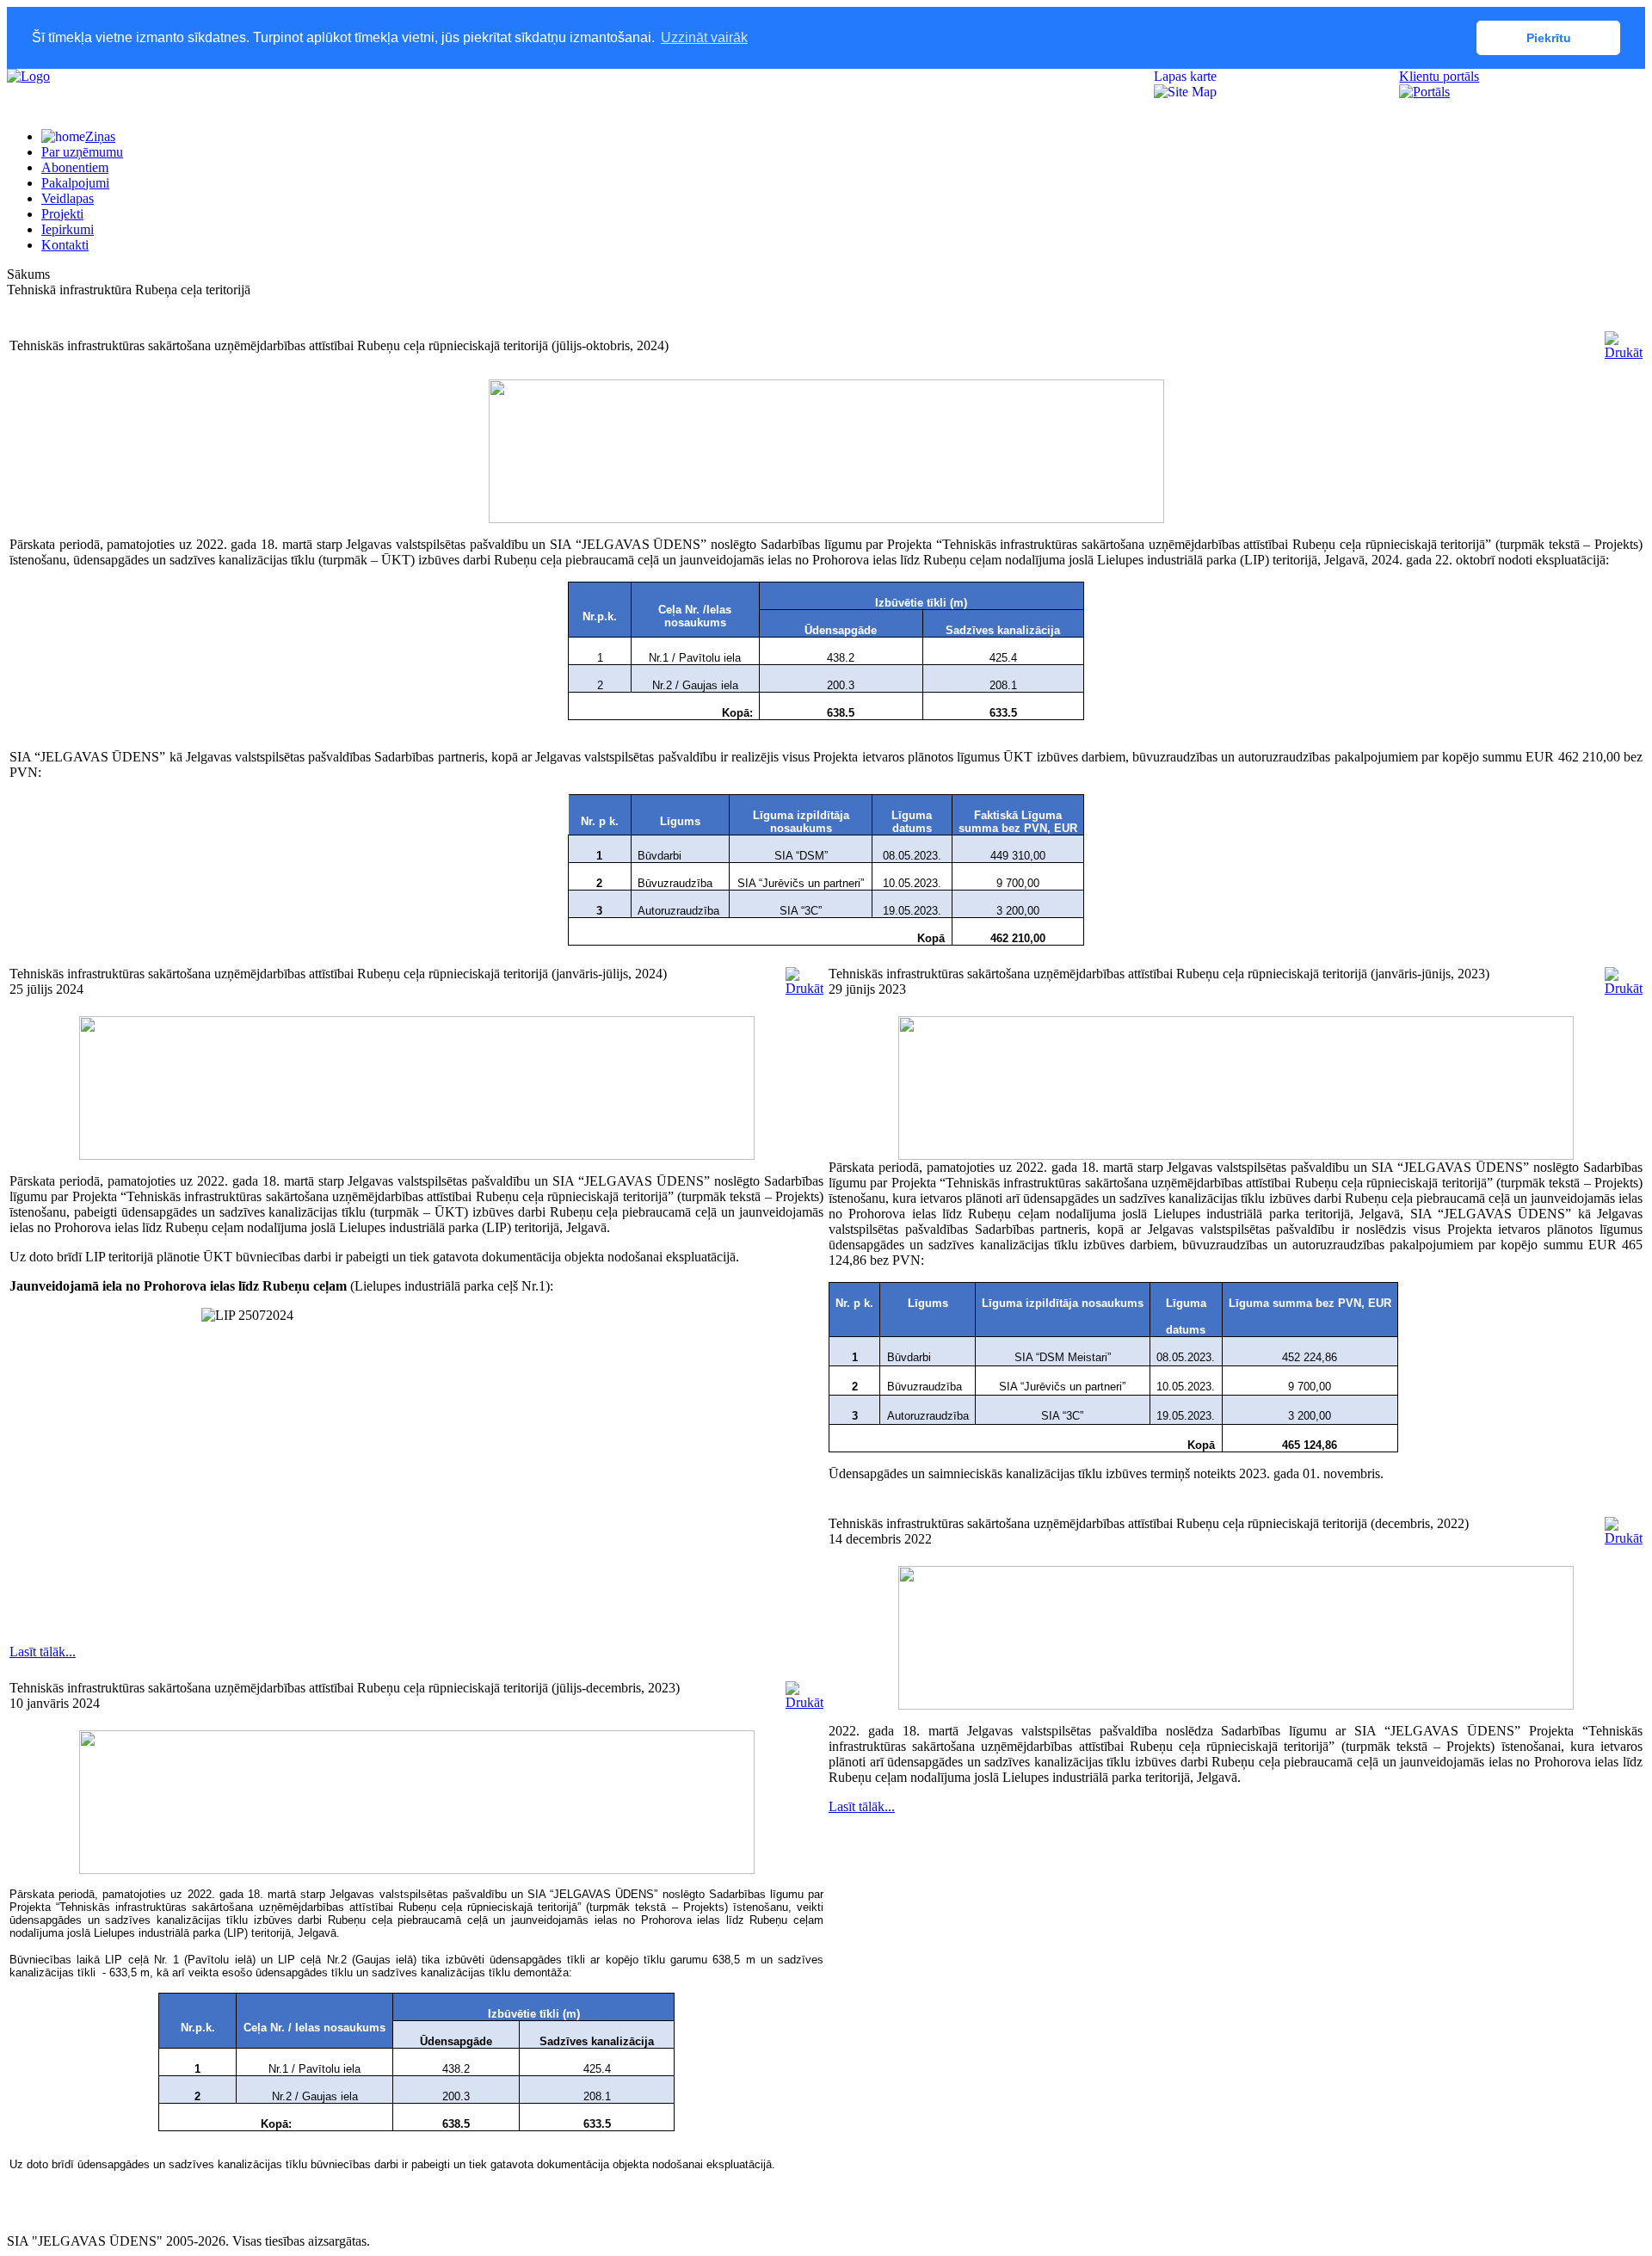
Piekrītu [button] (1549, 38)
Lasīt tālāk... (43, 1652)
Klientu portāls (1439, 76)
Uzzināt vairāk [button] (704, 37)
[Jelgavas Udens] (28, 76)
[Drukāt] (1624, 352)
